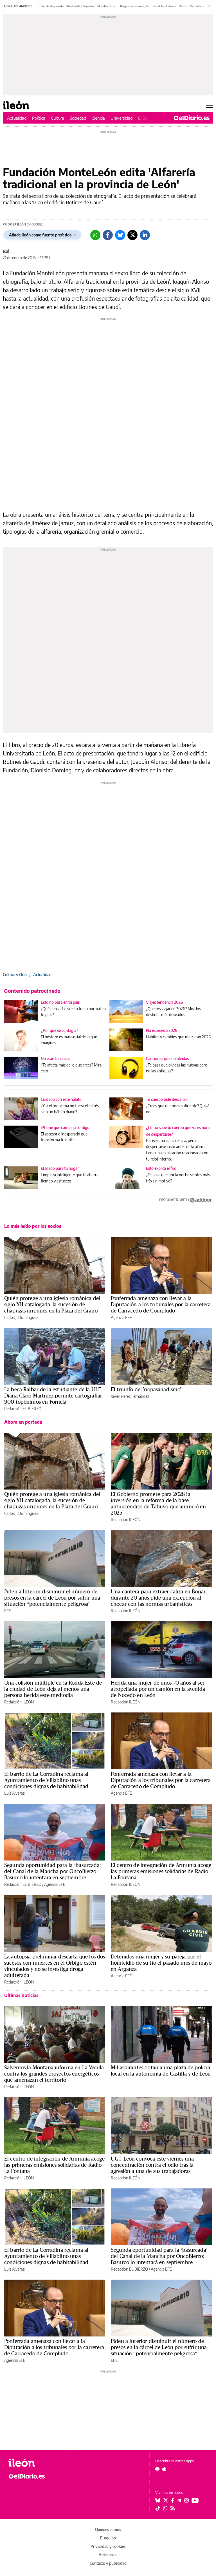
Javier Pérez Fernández (130, 1396)
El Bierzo (146, 118)
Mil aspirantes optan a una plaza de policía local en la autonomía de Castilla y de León (161, 2070)
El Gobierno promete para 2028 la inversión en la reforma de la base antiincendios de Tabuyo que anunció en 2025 (158, 1503)
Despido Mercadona (191, 6)
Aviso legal (108, 2555)
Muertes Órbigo (107, 6)
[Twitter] (132, 235)
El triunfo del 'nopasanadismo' (146, 1389)
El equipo (108, 2538)
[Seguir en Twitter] (166, 2500)
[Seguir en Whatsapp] (165, 2508)
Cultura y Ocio (15, 975)
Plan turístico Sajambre (80, 6)
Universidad (121, 118)
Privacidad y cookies (108, 2546)
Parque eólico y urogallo (135, 6)
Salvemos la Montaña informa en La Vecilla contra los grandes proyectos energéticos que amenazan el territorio (54, 2074)
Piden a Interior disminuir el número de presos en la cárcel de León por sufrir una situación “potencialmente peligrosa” (52, 1598)
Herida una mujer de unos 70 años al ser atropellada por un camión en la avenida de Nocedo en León (158, 1689)
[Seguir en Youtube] (195, 2500)
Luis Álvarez (14, 1793)
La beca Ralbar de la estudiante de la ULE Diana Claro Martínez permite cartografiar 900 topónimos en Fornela (53, 1396)
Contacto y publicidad (108, 2563)
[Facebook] (108, 235)
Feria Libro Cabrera (164, 6)
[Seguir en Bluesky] (158, 2500)
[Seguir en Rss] (173, 2508)
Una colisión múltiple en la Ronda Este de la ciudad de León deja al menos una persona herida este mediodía (53, 1689)
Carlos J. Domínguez (21, 1317)
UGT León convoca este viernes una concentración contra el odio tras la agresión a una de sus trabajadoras (152, 2165)
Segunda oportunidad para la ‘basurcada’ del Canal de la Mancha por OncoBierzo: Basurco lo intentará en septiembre (53, 1871)
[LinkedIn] (145, 235)
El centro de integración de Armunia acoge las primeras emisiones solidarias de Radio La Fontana (161, 1871)
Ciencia (98, 118)
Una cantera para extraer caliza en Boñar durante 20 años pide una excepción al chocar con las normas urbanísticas (158, 1598)
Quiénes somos (108, 2529)
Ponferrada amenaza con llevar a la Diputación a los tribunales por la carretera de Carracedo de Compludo (161, 1304)
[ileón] (36, 2463)
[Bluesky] (120, 235)
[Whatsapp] (95, 235)
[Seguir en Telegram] (179, 2500)
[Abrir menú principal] (210, 105)
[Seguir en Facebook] (173, 2500)
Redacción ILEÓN (126, 1520)
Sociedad (78, 118)
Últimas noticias (21, 1995)
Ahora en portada (23, 1422)
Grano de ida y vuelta (51, 6)
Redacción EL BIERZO (23, 1409)
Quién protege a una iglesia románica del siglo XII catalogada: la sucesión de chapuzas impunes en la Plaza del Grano (52, 1304)
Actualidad (17, 118)
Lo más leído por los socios (33, 1226)
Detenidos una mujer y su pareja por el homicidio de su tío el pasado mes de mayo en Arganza (161, 1963)
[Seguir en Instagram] (186, 2500)
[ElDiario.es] (192, 118)
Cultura (58, 118)
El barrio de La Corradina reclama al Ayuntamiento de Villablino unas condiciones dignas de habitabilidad (46, 1780)
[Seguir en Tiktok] (158, 2508)
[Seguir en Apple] (164, 2469)
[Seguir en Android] (157, 2469)
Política (39, 118)
